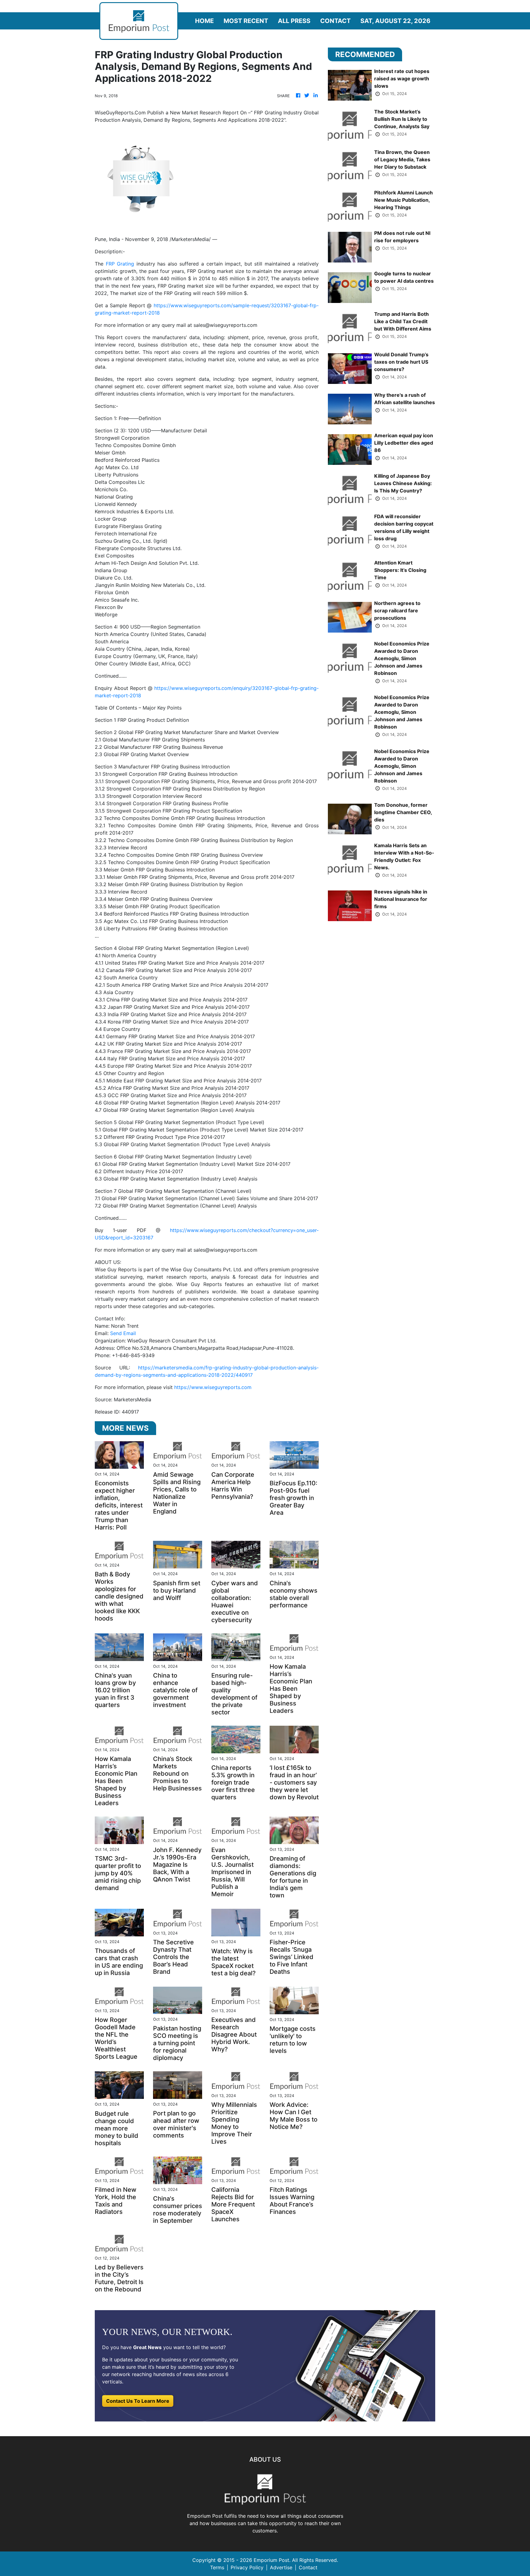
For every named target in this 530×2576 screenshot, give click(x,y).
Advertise (281, 2567)
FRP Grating (120, 264)
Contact (335, 21)
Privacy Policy (247, 2567)
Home (204, 21)
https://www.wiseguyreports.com (213, 1387)
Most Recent (246, 21)
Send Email (123, 1333)
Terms (217, 2567)
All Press (294, 21)
